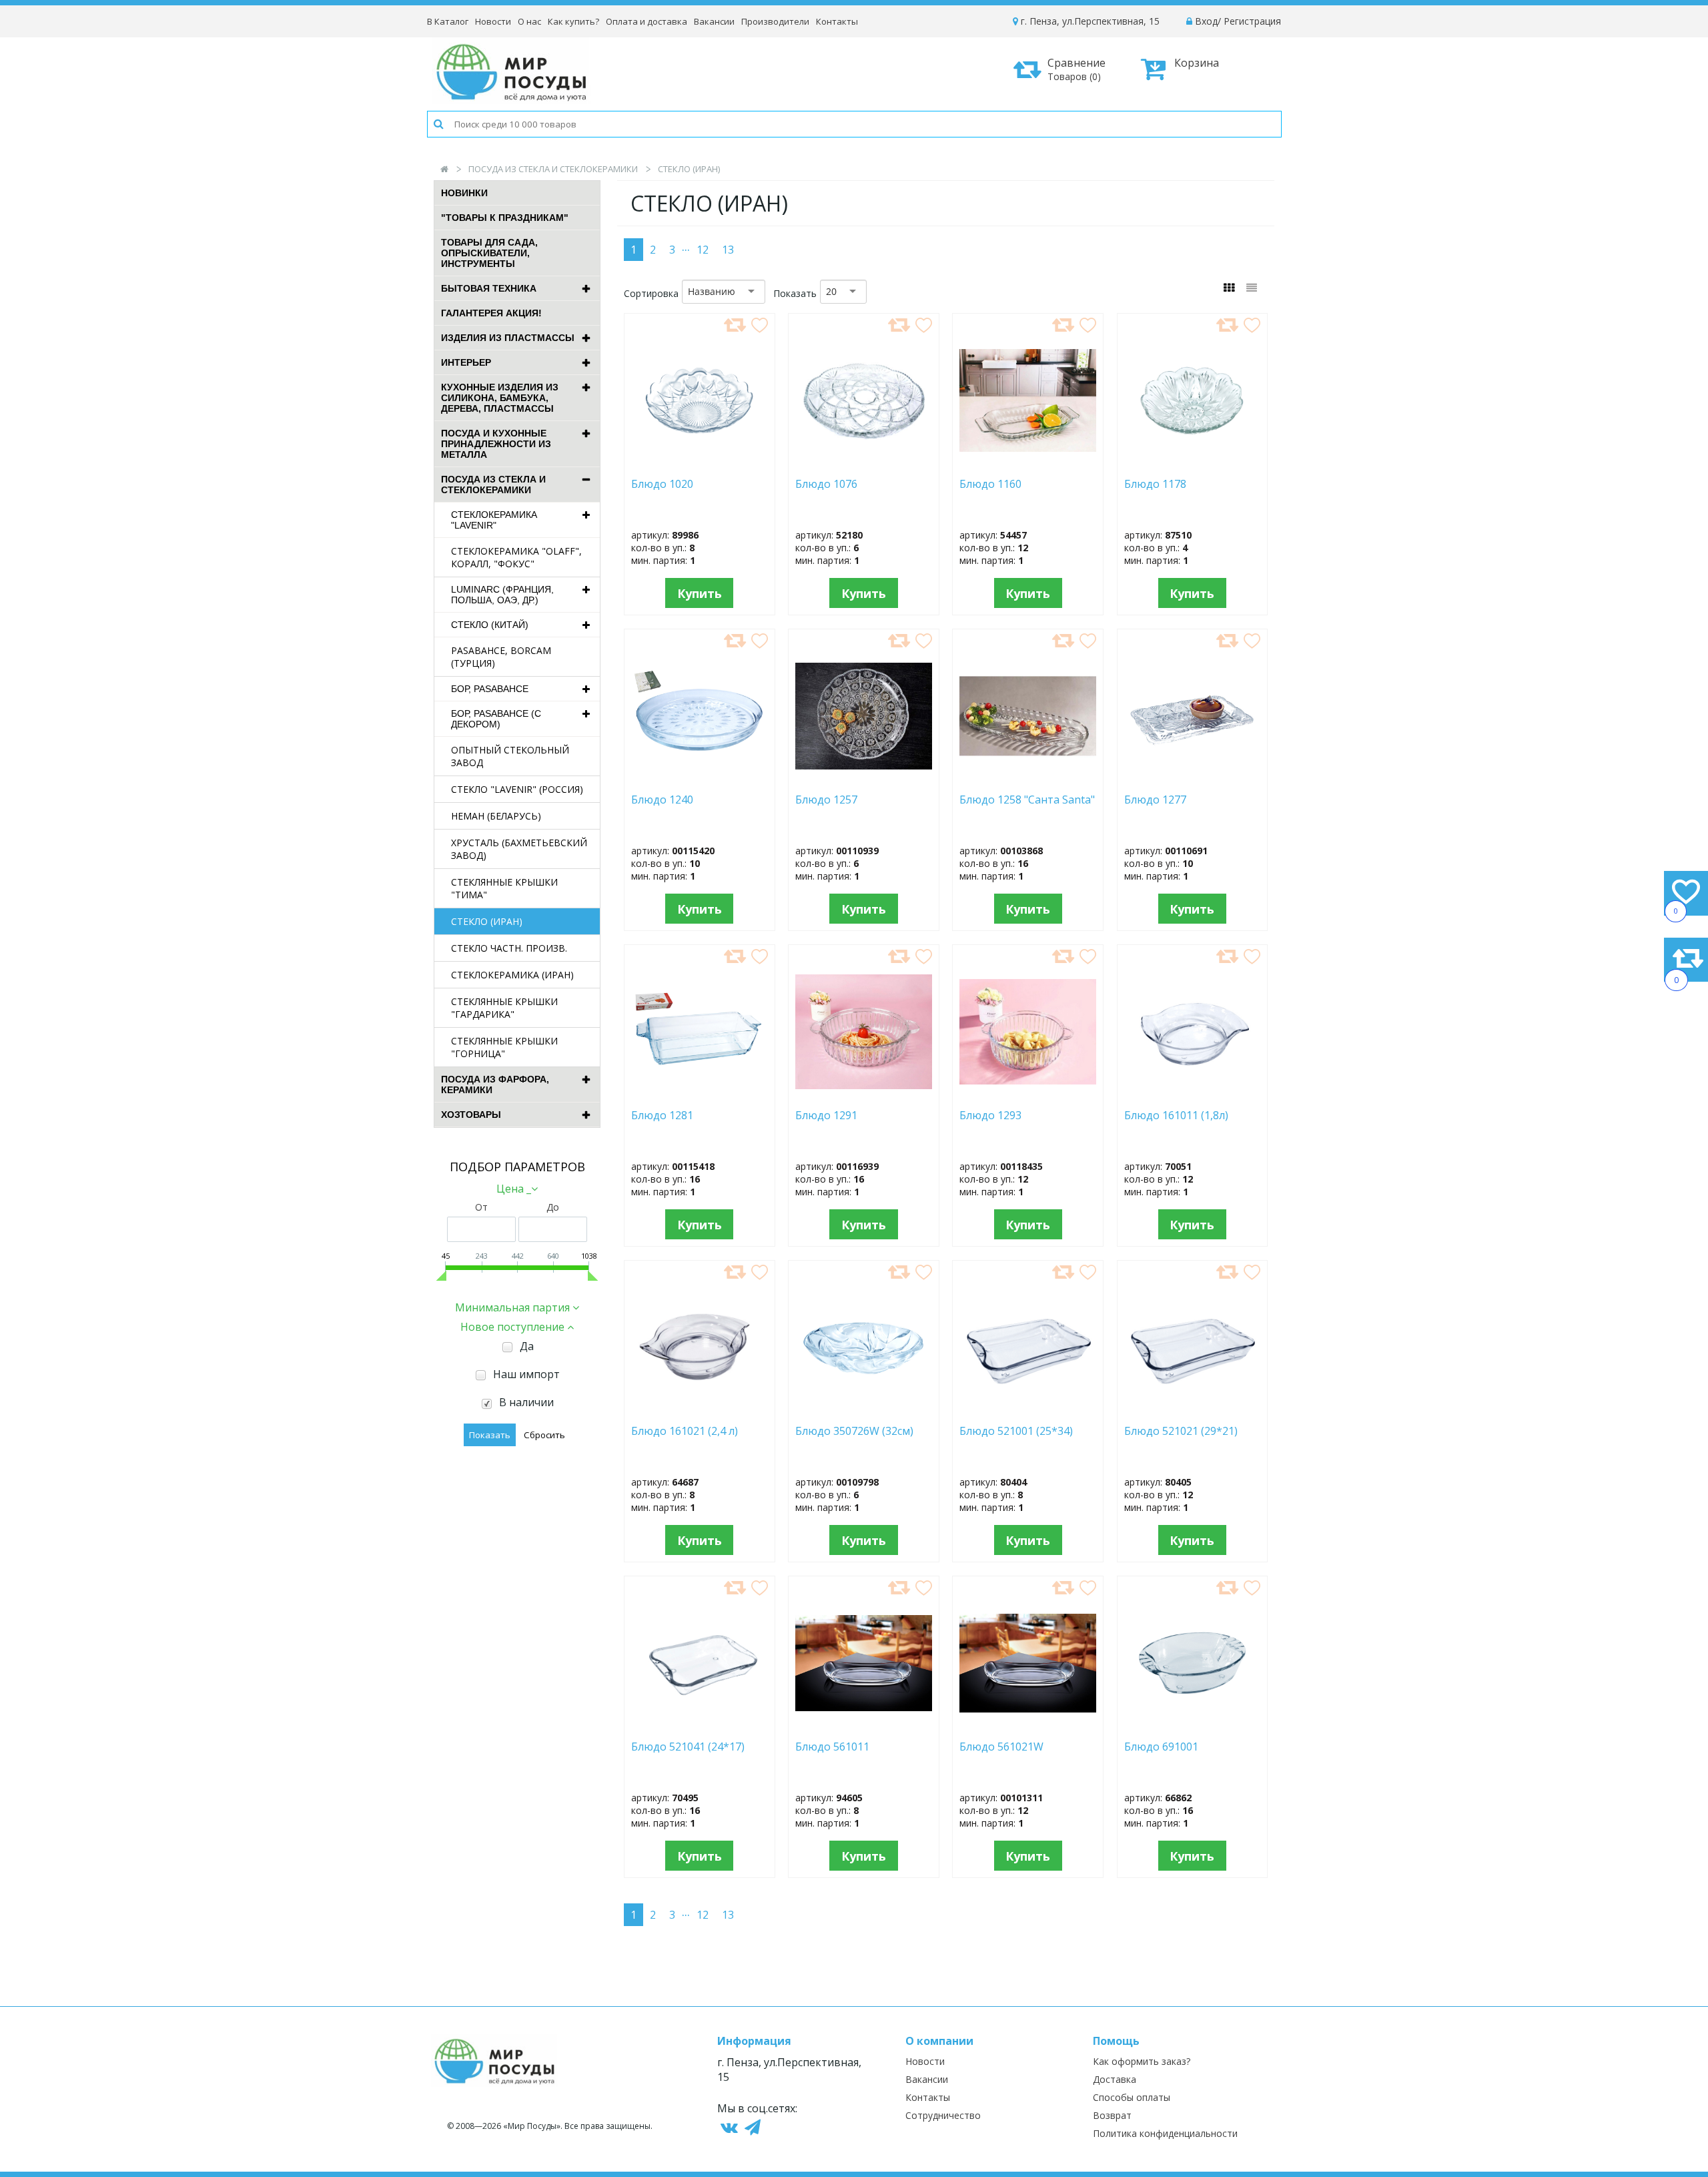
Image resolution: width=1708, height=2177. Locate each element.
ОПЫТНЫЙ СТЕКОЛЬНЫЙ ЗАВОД (510, 756)
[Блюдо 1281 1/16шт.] (700, 1095)
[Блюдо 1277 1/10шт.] (1193, 779)
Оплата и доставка (647, 21)
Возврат (1112, 2115)
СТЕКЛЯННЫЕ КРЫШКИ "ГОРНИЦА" (504, 1047)
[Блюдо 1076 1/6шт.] (864, 463)
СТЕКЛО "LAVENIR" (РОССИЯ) (517, 789)
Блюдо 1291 (837, 1116)
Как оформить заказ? (1142, 2061)
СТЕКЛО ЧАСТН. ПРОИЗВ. (509, 948)
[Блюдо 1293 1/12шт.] (1028, 1095)
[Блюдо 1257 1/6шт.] (864, 779)
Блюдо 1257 (826, 800)
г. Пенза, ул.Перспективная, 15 (1089, 21)
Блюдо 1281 (684, 1116)
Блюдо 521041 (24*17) (688, 1747)
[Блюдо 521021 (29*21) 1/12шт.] (1192, 1410)
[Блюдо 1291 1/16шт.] (864, 1095)
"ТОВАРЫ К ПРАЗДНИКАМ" (505, 218)
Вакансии (714, 21)
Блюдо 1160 (1017, 484)
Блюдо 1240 (665, 800)
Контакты (837, 21)
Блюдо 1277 (1158, 800)
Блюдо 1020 (662, 484)
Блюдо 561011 (832, 1747)
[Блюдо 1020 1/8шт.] (699, 463)
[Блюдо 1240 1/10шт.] (700, 779)
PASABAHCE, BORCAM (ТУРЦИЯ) (501, 657)
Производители (775, 21)
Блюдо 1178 (1155, 484)
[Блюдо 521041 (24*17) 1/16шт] (700, 1726)
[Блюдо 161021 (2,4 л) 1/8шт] (699, 1410)
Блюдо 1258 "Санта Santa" (1027, 800)
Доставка (1115, 2079)
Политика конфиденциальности (1165, 2133)
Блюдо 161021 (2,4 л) (687, 1431)
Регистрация (1252, 21)
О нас (529, 21)
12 (703, 250)
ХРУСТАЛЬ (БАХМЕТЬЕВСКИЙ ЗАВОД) (519, 849)
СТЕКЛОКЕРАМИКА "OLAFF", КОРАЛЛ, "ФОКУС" (516, 557)
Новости (493, 21)
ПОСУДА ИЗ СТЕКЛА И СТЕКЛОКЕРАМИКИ (553, 169)
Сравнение (1077, 69)
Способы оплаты (1132, 2097)
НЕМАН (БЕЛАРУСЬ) (496, 816)
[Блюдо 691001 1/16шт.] (1192, 1726)
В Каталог (448, 21)
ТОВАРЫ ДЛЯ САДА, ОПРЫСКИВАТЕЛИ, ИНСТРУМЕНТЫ (489, 253)
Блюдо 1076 (826, 484)
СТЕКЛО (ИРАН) (487, 921)
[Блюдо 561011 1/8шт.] (864, 1726)
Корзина (1197, 63)
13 (728, 250)
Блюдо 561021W (1001, 1747)
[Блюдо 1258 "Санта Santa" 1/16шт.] (1028, 779)
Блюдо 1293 (1009, 1116)
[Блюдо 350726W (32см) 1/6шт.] (864, 1410)
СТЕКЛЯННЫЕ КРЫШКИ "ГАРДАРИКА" (504, 1008)
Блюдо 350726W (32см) (857, 1431)
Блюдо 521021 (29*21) (1181, 1431)
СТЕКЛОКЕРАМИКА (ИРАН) (512, 975)
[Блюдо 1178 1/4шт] (1193, 463)
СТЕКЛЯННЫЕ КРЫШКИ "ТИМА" (504, 888)
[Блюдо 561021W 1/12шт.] (1028, 1726)
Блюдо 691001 (1175, 1747)
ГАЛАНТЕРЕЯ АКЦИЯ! (491, 313)
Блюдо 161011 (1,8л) (1182, 1116)
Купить (700, 593)
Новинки (464, 193)
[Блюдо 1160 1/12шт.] (1028, 463)
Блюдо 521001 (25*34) (1016, 1431)
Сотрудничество (943, 2115)
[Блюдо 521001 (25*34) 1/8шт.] (1028, 1410)
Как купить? (573, 21)
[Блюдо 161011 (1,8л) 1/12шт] (1193, 1095)
